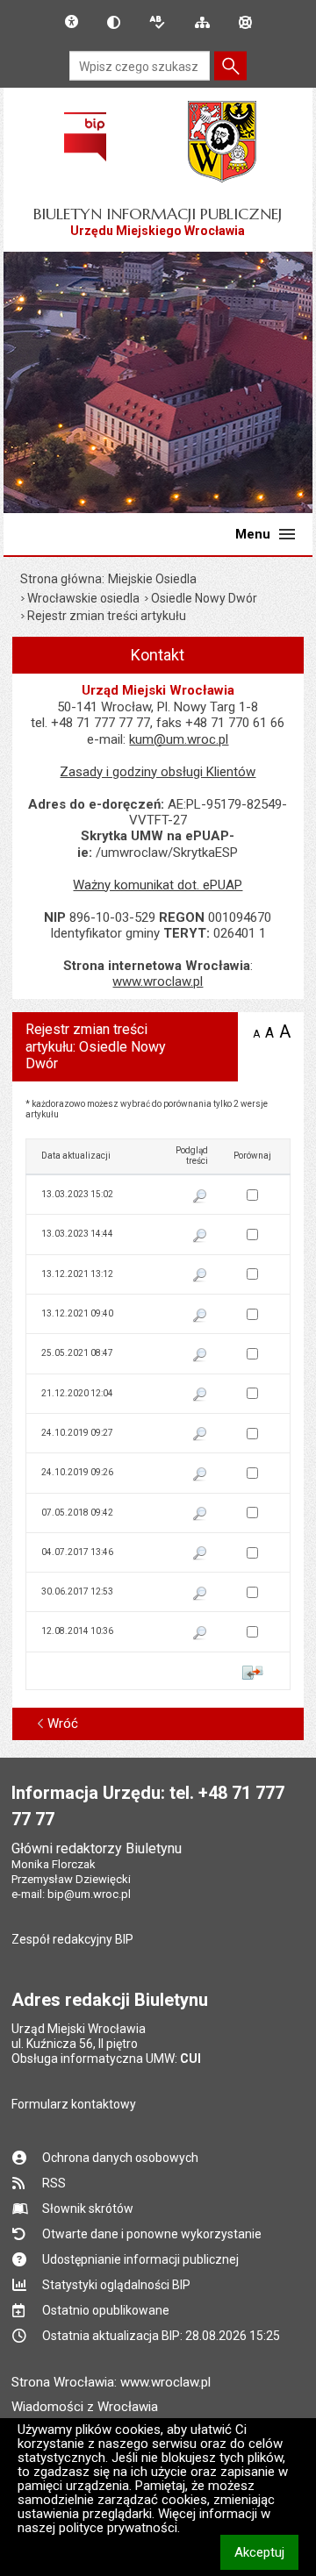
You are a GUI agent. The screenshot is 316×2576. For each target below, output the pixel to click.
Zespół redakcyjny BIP (72, 1939)
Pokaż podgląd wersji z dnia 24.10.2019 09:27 (200, 1435)
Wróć (63, 1723)
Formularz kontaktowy (74, 2104)
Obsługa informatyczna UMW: (106, 2059)
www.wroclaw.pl (158, 981)
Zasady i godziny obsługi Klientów (158, 772)
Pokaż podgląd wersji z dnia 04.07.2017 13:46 (200, 1554)
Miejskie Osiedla (152, 579)
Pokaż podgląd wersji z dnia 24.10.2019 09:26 (200, 1475)
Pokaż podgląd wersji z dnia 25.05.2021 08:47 (200, 1356)
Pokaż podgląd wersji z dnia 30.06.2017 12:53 (200, 1595)
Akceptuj (266, 2552)
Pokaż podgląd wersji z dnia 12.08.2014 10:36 (200, 1634)
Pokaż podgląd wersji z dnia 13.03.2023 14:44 (200, 1237)
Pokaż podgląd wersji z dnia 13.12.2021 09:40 (200, 1317)
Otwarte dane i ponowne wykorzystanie (152, 2234)
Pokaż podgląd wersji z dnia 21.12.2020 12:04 (200, 1395)
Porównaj (252, 1673)
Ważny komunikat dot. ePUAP (158, 885)
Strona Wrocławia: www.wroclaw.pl (111, 2382)
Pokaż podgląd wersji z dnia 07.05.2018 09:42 (200, 1515)
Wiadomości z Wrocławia (85, 2407)
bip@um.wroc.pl (89, 1894)
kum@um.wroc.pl (179, 739)
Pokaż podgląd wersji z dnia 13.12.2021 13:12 (200, 1276)
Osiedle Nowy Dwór (204, 598)
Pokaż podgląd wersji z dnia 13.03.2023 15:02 (200, 1197)
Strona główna (61, 579)
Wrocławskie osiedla (83, 598)
